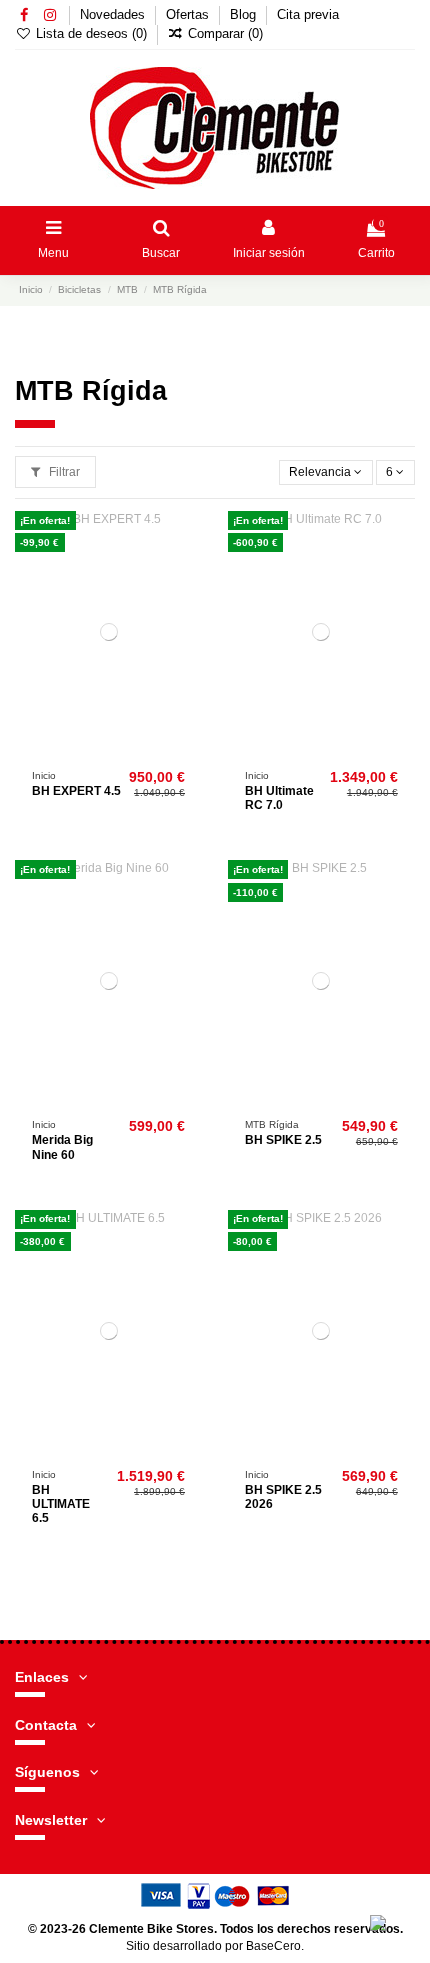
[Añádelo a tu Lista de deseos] (188, 538)
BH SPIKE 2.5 (283, 1140)
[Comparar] (188, 571)
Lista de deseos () (91, 33)
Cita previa (308, 14)
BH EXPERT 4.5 (76, 791)
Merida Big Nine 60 (62, 1147)
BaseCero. (275, 1946)
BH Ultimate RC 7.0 (279, 798)
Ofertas (189, 14)
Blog (245, 14)
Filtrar (63, 472)
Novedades (114, 14)
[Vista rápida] (188, 604)
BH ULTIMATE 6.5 (61, 1504)
